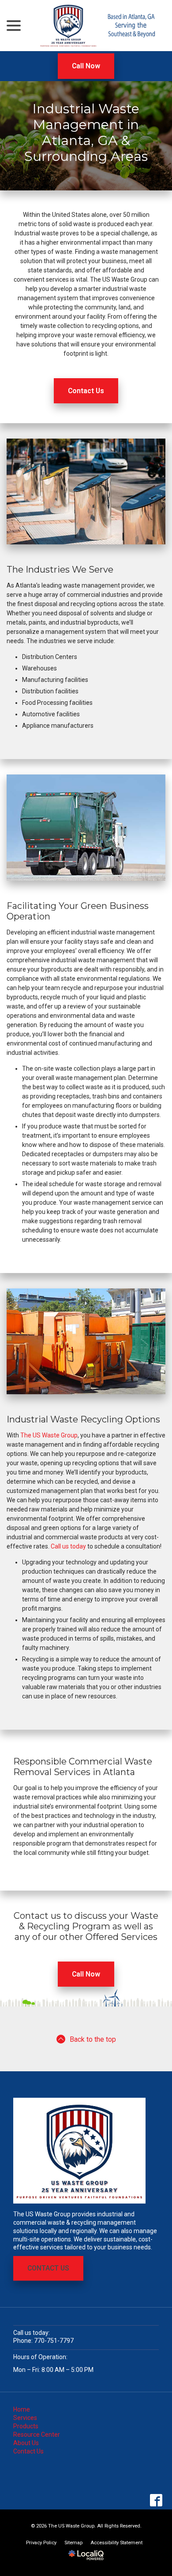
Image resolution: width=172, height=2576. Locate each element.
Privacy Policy (41, 2543)
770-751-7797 (54, 2341)
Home (22, 2409)
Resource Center (37, 2435)
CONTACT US (48, 2268)
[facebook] (156, 2500)
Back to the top (93, 2039)
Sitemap (73, 2543)
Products (26, 2426)
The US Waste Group (49, 1435)
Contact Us (86, 391)
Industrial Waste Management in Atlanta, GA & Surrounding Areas (86, 133)
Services (25, 2418)
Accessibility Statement (116, 2543)
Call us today (68, 1546)
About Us (26, 2443)
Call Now (86, 66)
